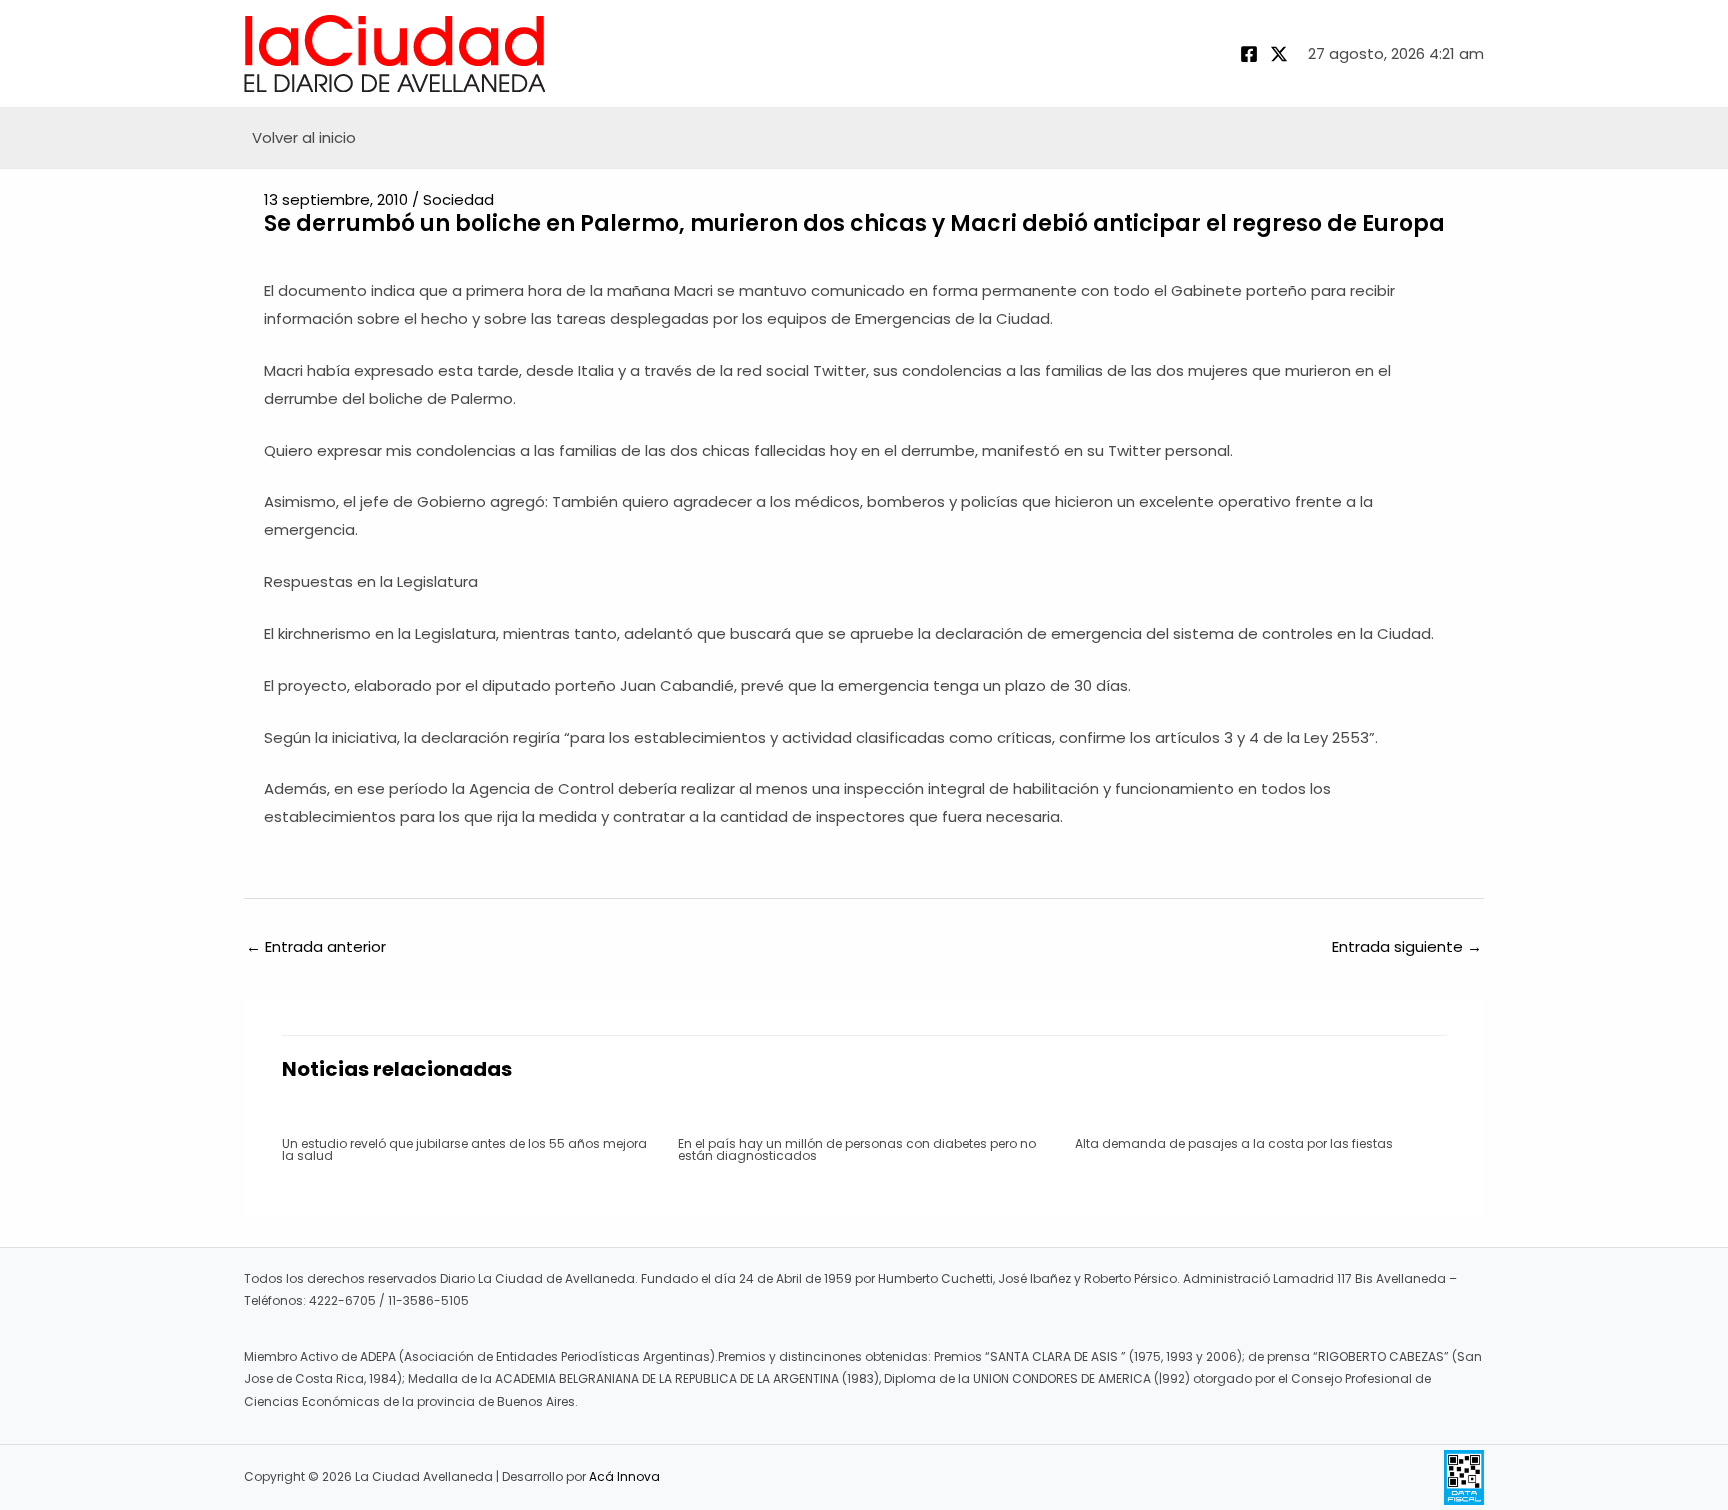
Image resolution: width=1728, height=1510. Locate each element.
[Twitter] (1279, 54)
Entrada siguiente (1407, 946)
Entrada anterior (316, 946)
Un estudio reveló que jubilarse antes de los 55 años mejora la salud (464, 1149)
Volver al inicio (304, 137)
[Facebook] (1249, 54)
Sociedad (458, 199)
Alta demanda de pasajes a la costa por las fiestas (1234, 1143)
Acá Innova (624, 1476)
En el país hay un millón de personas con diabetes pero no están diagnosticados (857, 1149)
